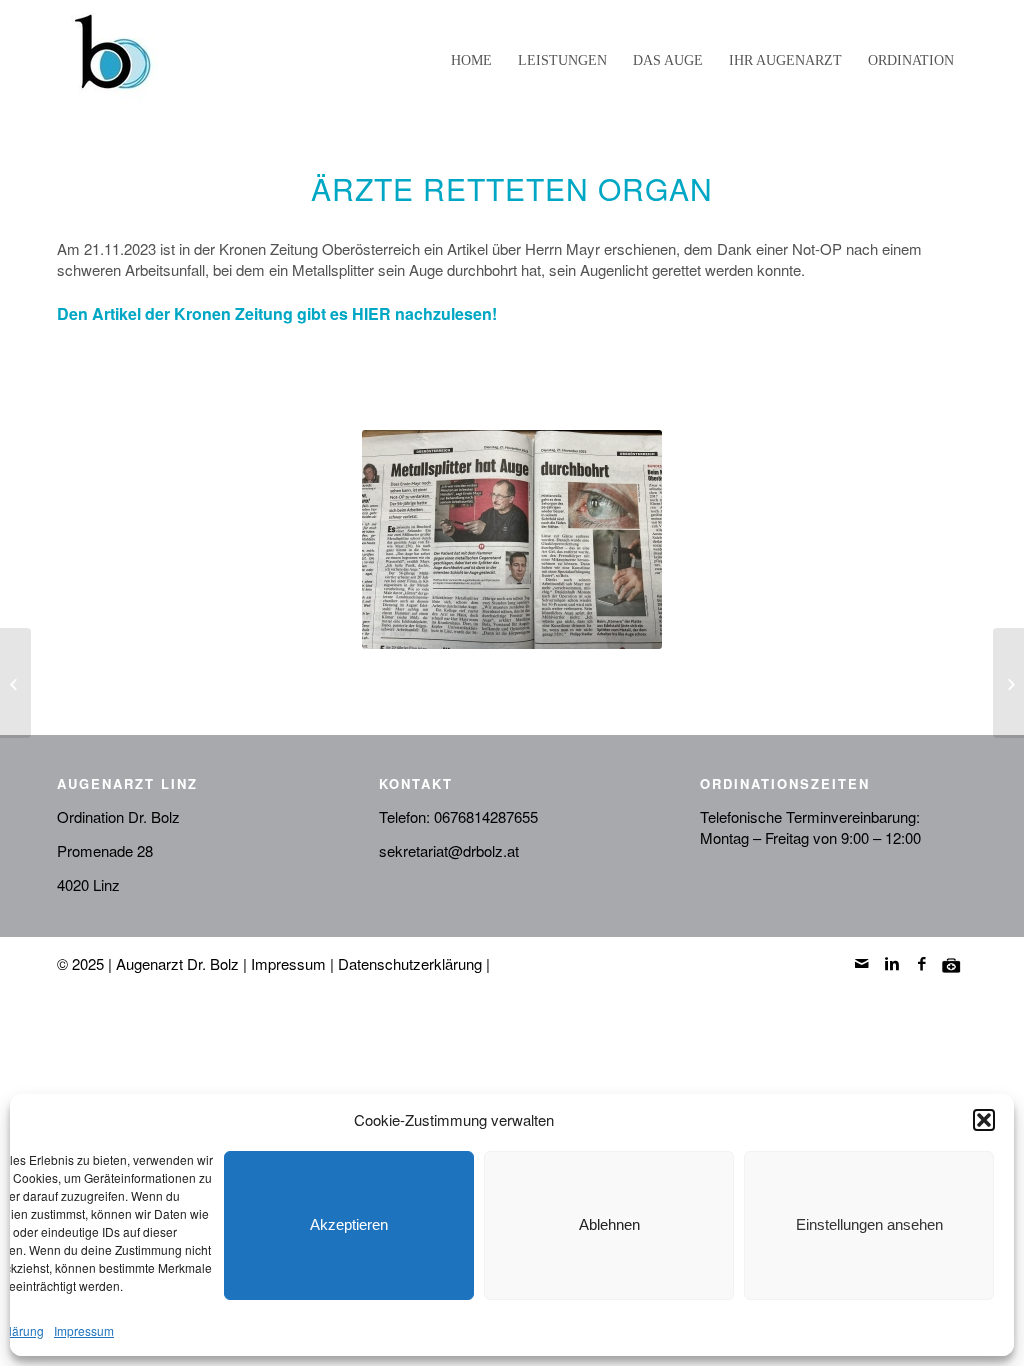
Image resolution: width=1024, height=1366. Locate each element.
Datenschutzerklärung (410, 963)
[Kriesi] (952, 963)
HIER (371, 313)
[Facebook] (922, 963)
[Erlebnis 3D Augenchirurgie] (15, 683)
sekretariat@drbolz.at (449, 850)
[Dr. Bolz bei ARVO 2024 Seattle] (1008, 683)
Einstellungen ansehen (869, 1224)
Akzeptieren (349, 1224)
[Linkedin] (892, 963)
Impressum (84, 1330)
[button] (984, 1120)
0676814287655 (486, 816)
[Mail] (862, 963)
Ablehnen (609, 1224)
